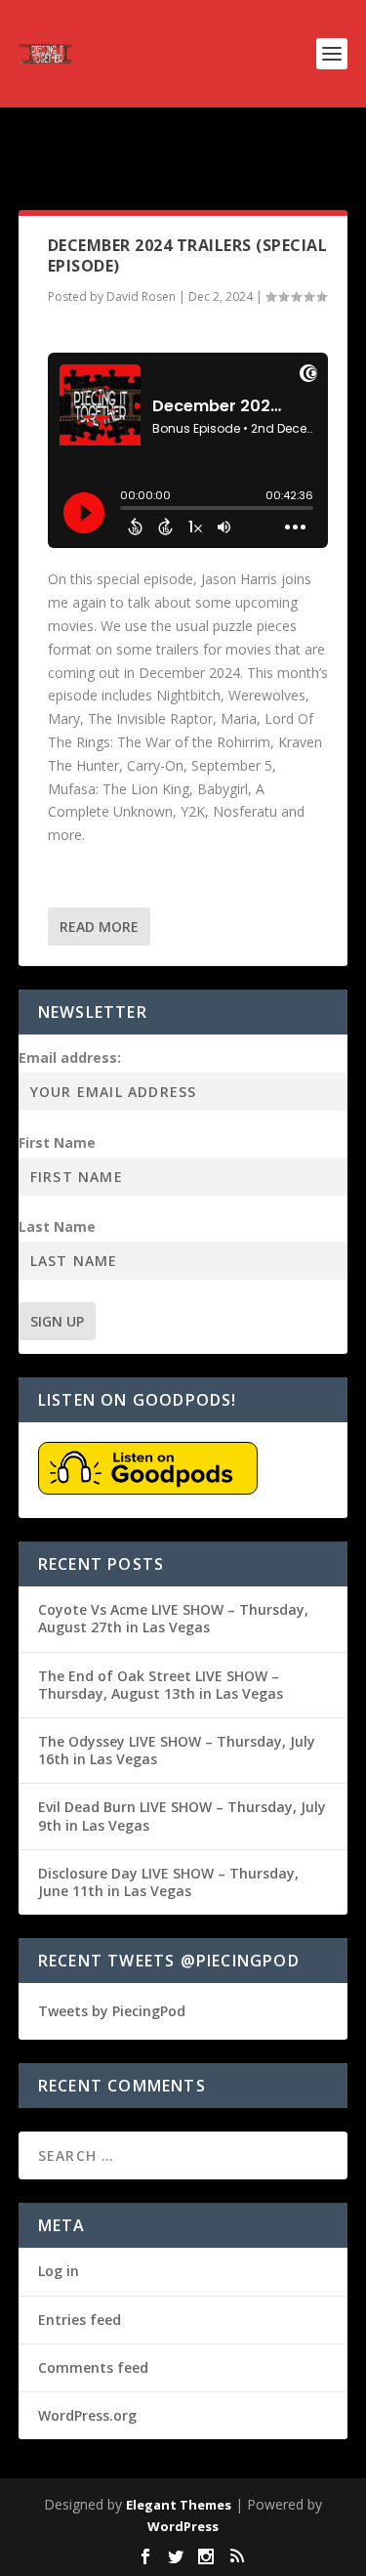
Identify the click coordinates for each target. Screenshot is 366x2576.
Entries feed (80, 2320)
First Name (57, 1142)
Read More (99, 927)
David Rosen (141, 296)
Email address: (70, 1057)
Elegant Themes (179, 2505)
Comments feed (93, 2367)
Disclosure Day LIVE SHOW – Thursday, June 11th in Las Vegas (168, 1882)
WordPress (183, 2526)
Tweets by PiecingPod (112, 2011)
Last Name (57, 1226)
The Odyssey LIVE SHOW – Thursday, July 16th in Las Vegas (177, 1750)
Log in (59, 2271)
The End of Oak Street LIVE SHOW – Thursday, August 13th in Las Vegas (161, 1685)
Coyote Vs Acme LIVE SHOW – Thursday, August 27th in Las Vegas (173, 1618)
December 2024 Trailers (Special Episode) (188, 255)
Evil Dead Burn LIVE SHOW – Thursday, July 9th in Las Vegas (182, 1816)
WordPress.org (87, 2415)
